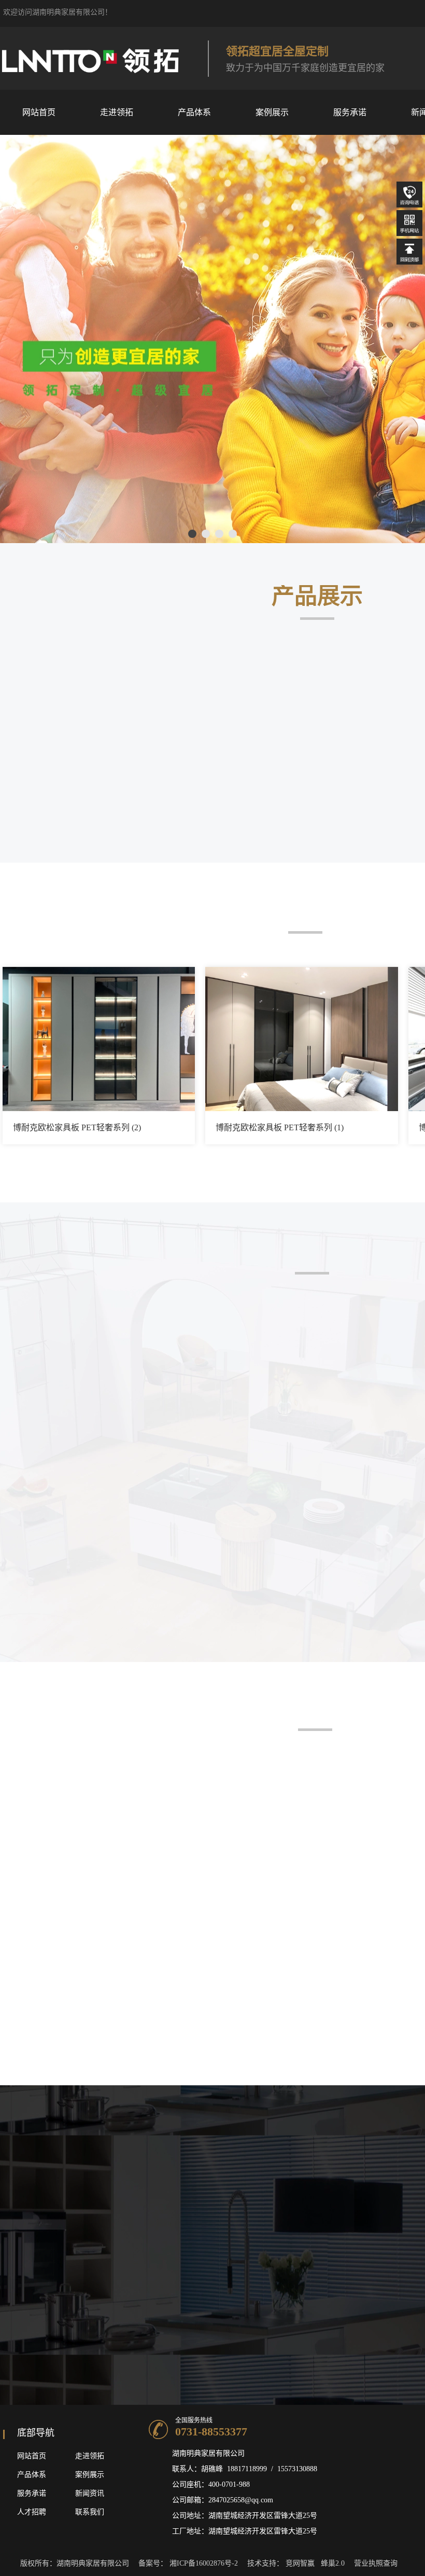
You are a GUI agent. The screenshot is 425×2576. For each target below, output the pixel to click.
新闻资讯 (90, 2493)
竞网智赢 (300, 2563)
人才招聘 (32, 2512)
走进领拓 (90, 2456)
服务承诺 (32, 2493)
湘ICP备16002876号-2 (204, 2563)
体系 (39, 2475)
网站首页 (32, 2456)
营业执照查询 (376, 2563)
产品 (24, 2475)
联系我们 (90, 2512)
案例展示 (90, 2475)
